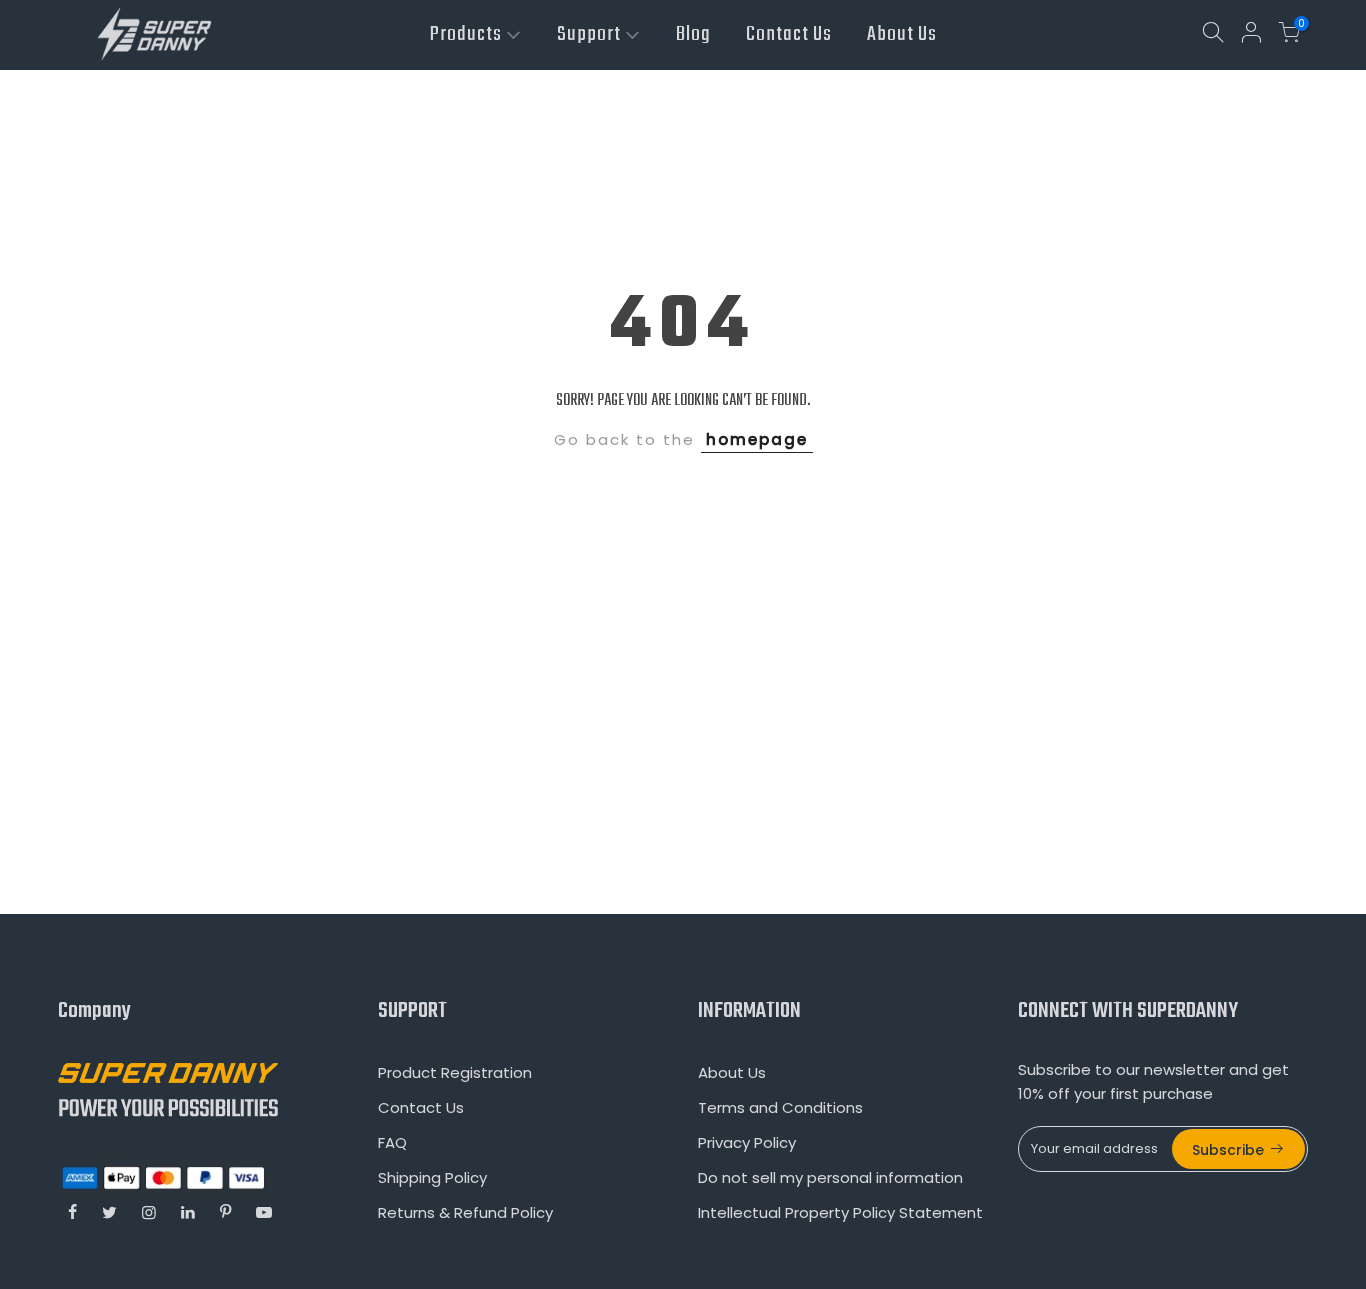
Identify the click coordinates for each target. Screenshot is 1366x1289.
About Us (902, 34)
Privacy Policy (747, 1142)
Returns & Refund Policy (465, 1212)
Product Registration (455, 1072)
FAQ (392, 1142)
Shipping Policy (432, 1177)
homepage (757, 439)
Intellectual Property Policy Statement (840, 1212)
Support (589, 34)
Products (466, 34)
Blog (693, 34)
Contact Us (789, 34)
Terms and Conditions (780, 1107)
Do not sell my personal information (830, 1177)
